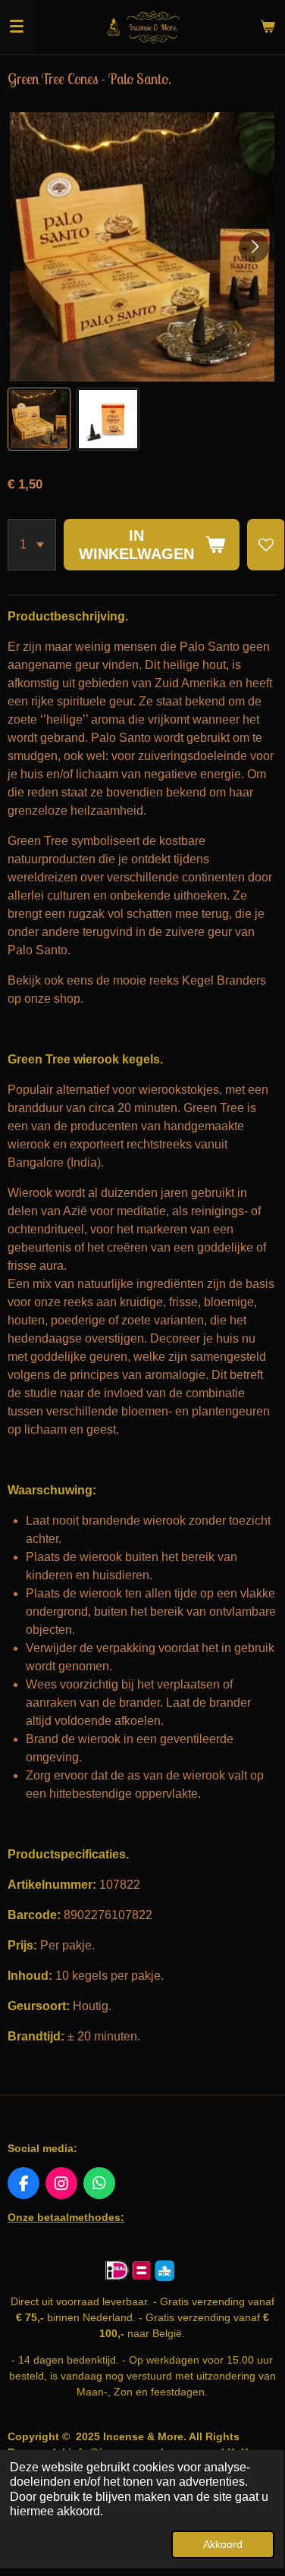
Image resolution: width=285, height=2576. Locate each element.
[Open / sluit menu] (17, 27)
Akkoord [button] (223, 2544)
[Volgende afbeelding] (254, 247)
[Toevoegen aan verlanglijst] (266, 545)
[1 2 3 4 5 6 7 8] (32, 545)
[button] (39, 419)
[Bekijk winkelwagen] (268, 27)
